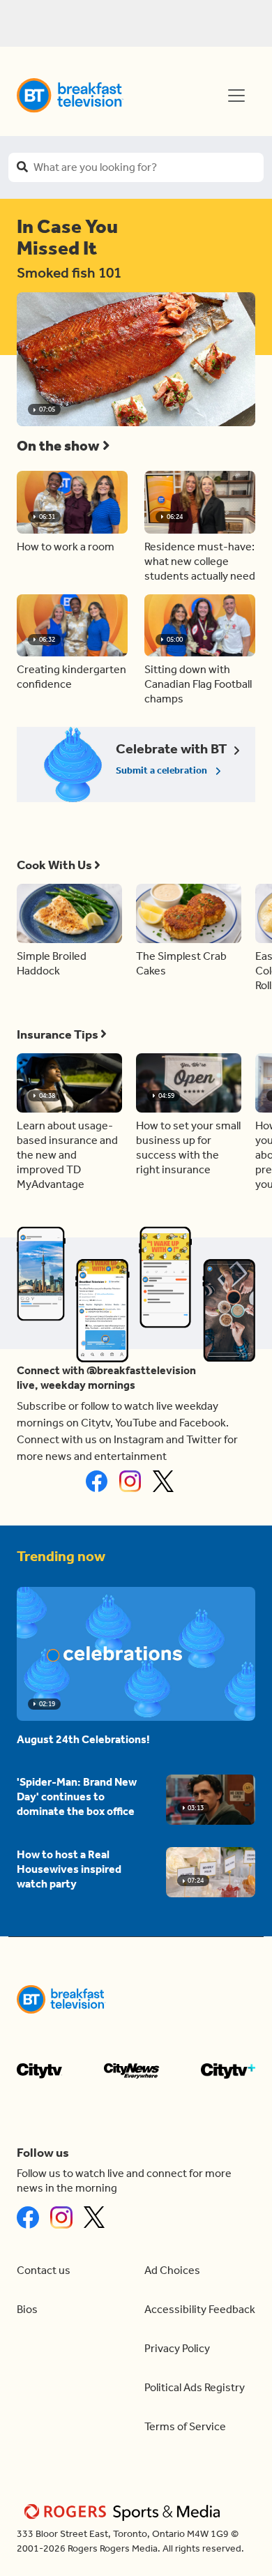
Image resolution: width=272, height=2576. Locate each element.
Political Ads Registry (195, 2387)
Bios (27, 2309)
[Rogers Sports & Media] (124, 2511)
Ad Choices (172, 2270)
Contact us (44, 2270)
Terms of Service (185, 2426)
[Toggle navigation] (236, 96)
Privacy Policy (177, 2348)
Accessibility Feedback (200, 2309)
